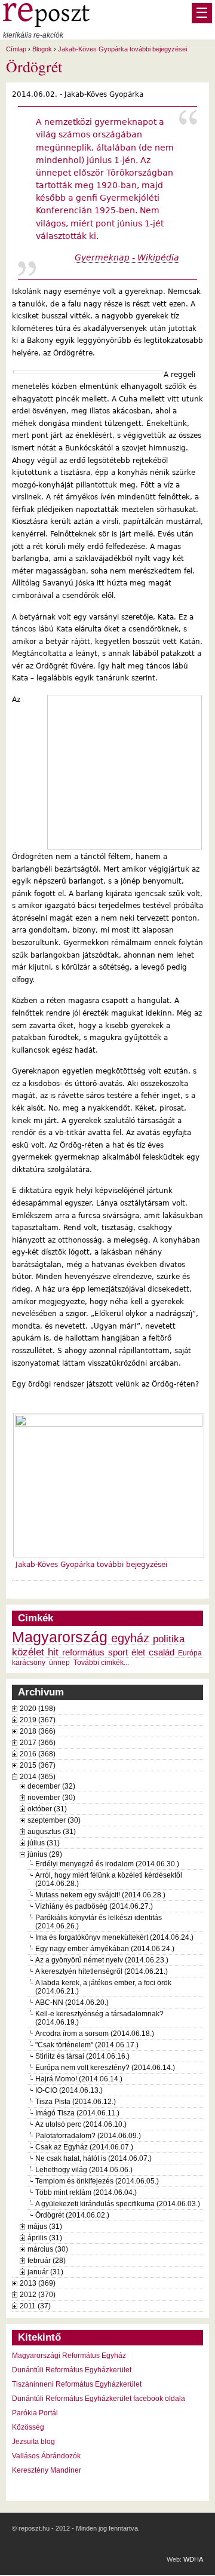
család (162, 1652)
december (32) (51, 1786)
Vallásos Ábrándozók (46, 2456)
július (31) (44, 1843)
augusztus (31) (52, 1832)
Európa (190, 1653)
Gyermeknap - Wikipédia (127, 257)
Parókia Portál (35, 2413)
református (83, 1652)
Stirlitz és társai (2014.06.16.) (82, 2056)
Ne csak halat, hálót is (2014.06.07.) (93, 2158)
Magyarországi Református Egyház (69, 2356)
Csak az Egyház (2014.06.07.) (84, 2147)
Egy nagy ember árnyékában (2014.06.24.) (105, 1949)
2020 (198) (38, 1709)
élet (138, 1652)
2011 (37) (35, 2306)
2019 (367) (38, 1720)
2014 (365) (38, 1777)
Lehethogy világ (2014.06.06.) (84, 2170)
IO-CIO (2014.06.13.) (69, 2090)
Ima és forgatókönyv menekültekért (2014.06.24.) (114, 1937)
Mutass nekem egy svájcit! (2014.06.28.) (100, 1895)
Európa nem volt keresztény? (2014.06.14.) (105, 2068)
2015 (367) (38, 1765)
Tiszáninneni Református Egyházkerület (77, 2384)
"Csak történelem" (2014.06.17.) (87, 2045)
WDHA (193, 2559)
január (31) (45, 2272)
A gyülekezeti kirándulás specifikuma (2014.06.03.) (118, 2204)
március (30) (48, 2249)
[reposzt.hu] (46, 24)
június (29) (45, 1854)
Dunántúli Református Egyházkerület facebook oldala (99, 2399)
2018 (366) (38, 1731)
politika (169, 1639)
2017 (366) (38, 1743)
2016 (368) (38, 1754)
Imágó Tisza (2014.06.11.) (77, 2113)
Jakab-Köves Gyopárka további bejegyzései (122, 49)
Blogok (42, 49)
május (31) (45, 2227)
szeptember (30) (54, 1820)
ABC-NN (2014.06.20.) (72, 2002)
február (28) (47, 2261)
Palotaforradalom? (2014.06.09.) (88, 2136)
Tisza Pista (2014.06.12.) (76, 2102)
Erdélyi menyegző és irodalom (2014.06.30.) (107, 1864)
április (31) (45, 2238)
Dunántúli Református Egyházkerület (72, 2370)
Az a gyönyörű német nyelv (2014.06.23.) (102, 1960)
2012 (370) (38, 2295)
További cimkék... (101, 1663)
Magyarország (60, 1637)
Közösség (28, 2427)
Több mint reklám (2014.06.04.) (86, 2192)
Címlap (16, 49)
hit (53, 1652)
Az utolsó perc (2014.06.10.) (81, 2124)
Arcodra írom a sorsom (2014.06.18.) (95, 2034)
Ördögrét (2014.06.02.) (72, 2215)
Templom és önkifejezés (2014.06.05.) (97, 2181)
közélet (28, 1652)
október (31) (47, 1809)
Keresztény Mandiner (47, 2470)
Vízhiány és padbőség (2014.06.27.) (94, 1906)
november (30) (51, 1798)
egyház (130, 1638)
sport (118, 1652)
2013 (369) (38, 2283)
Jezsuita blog (33, 2442)
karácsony (29, 1663)
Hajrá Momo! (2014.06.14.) (79, 2079)
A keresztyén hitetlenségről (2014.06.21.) (102, 1971)
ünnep (59, 1663)
